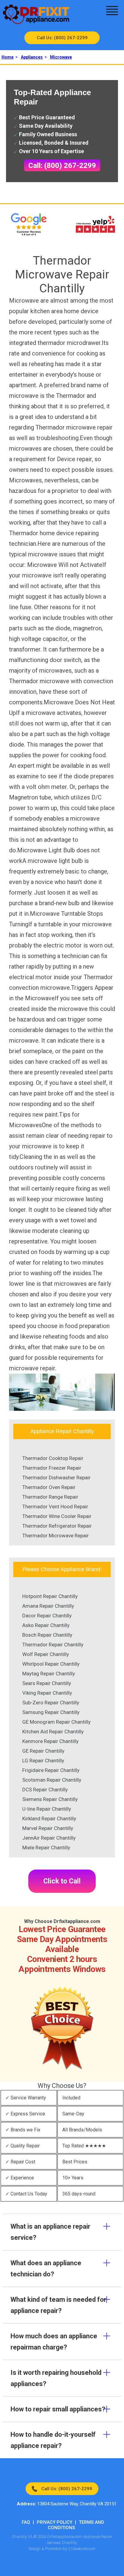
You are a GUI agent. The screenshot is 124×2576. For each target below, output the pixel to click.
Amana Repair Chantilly (48, 1606)
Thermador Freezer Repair (52, 1468)
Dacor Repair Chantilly (47, 1616)
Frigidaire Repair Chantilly (51, 1770)
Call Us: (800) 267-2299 (62, 38)
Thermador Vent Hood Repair (55, 1507)
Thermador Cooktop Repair (53, 1458)
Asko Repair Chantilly (46, 1625)
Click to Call (62, 1881)
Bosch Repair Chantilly (47, 1635)
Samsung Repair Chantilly (51, 1712)
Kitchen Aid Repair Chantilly (53, 1732)
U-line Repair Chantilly (47, 1809)
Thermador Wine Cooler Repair (57, 1516)
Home (8, 57)
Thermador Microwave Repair (56, 1536)
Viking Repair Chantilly (47, 1693)
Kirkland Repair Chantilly (49, 1819)
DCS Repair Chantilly (45, 1790)
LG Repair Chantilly (43, 1761)
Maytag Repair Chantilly (49, 1674)
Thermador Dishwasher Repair (56, 1478)
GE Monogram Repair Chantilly (56, 1722)
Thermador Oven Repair (49, 1487)
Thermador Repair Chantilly (53, 1645)
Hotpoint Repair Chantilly (50, 1596)
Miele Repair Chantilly (46, 1848)
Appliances (32, 57)
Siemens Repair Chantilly (50, 1799)
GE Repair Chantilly (43, 1751)
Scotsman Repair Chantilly (52, 1780)
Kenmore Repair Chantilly (50, 1741)
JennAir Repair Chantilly (49, 1838)
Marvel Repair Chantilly (48, 1828)
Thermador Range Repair (50, 1497)
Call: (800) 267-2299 (62, 166)
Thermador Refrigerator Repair (57, 1526)
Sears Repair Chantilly (47, 1683)
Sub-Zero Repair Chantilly (51, 1703)
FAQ (26, 2522)
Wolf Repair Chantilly (46, 1654)
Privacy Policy (54, 2522)
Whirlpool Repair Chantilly (51, 1664)
